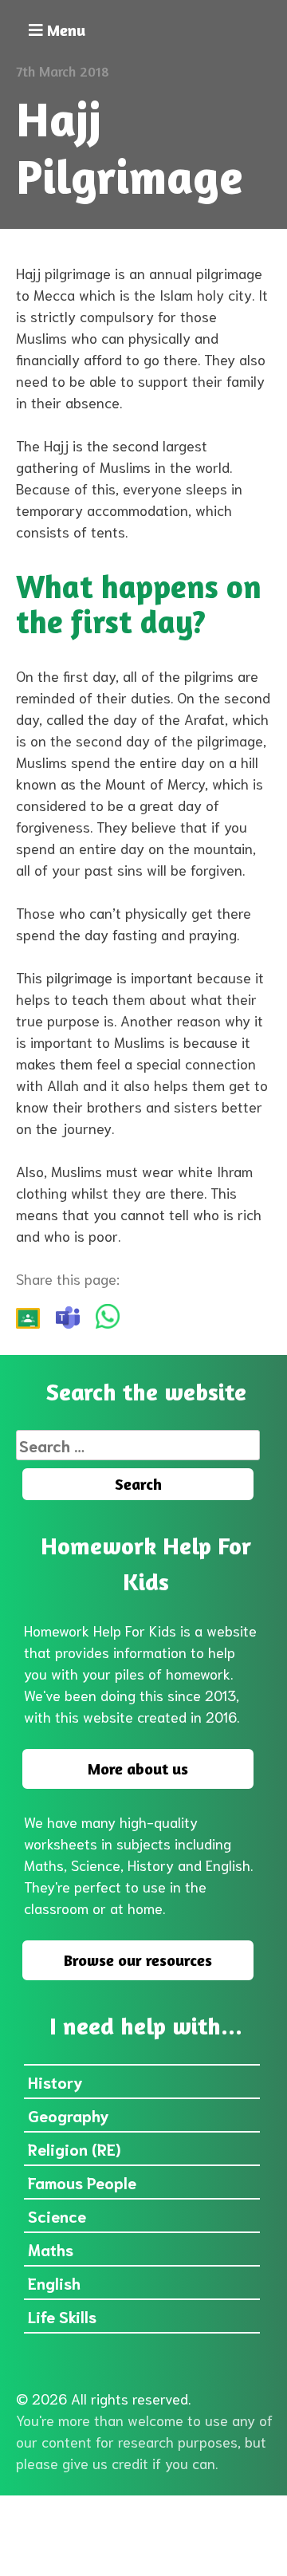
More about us (138, 1769)
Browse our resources (138, 1960)
